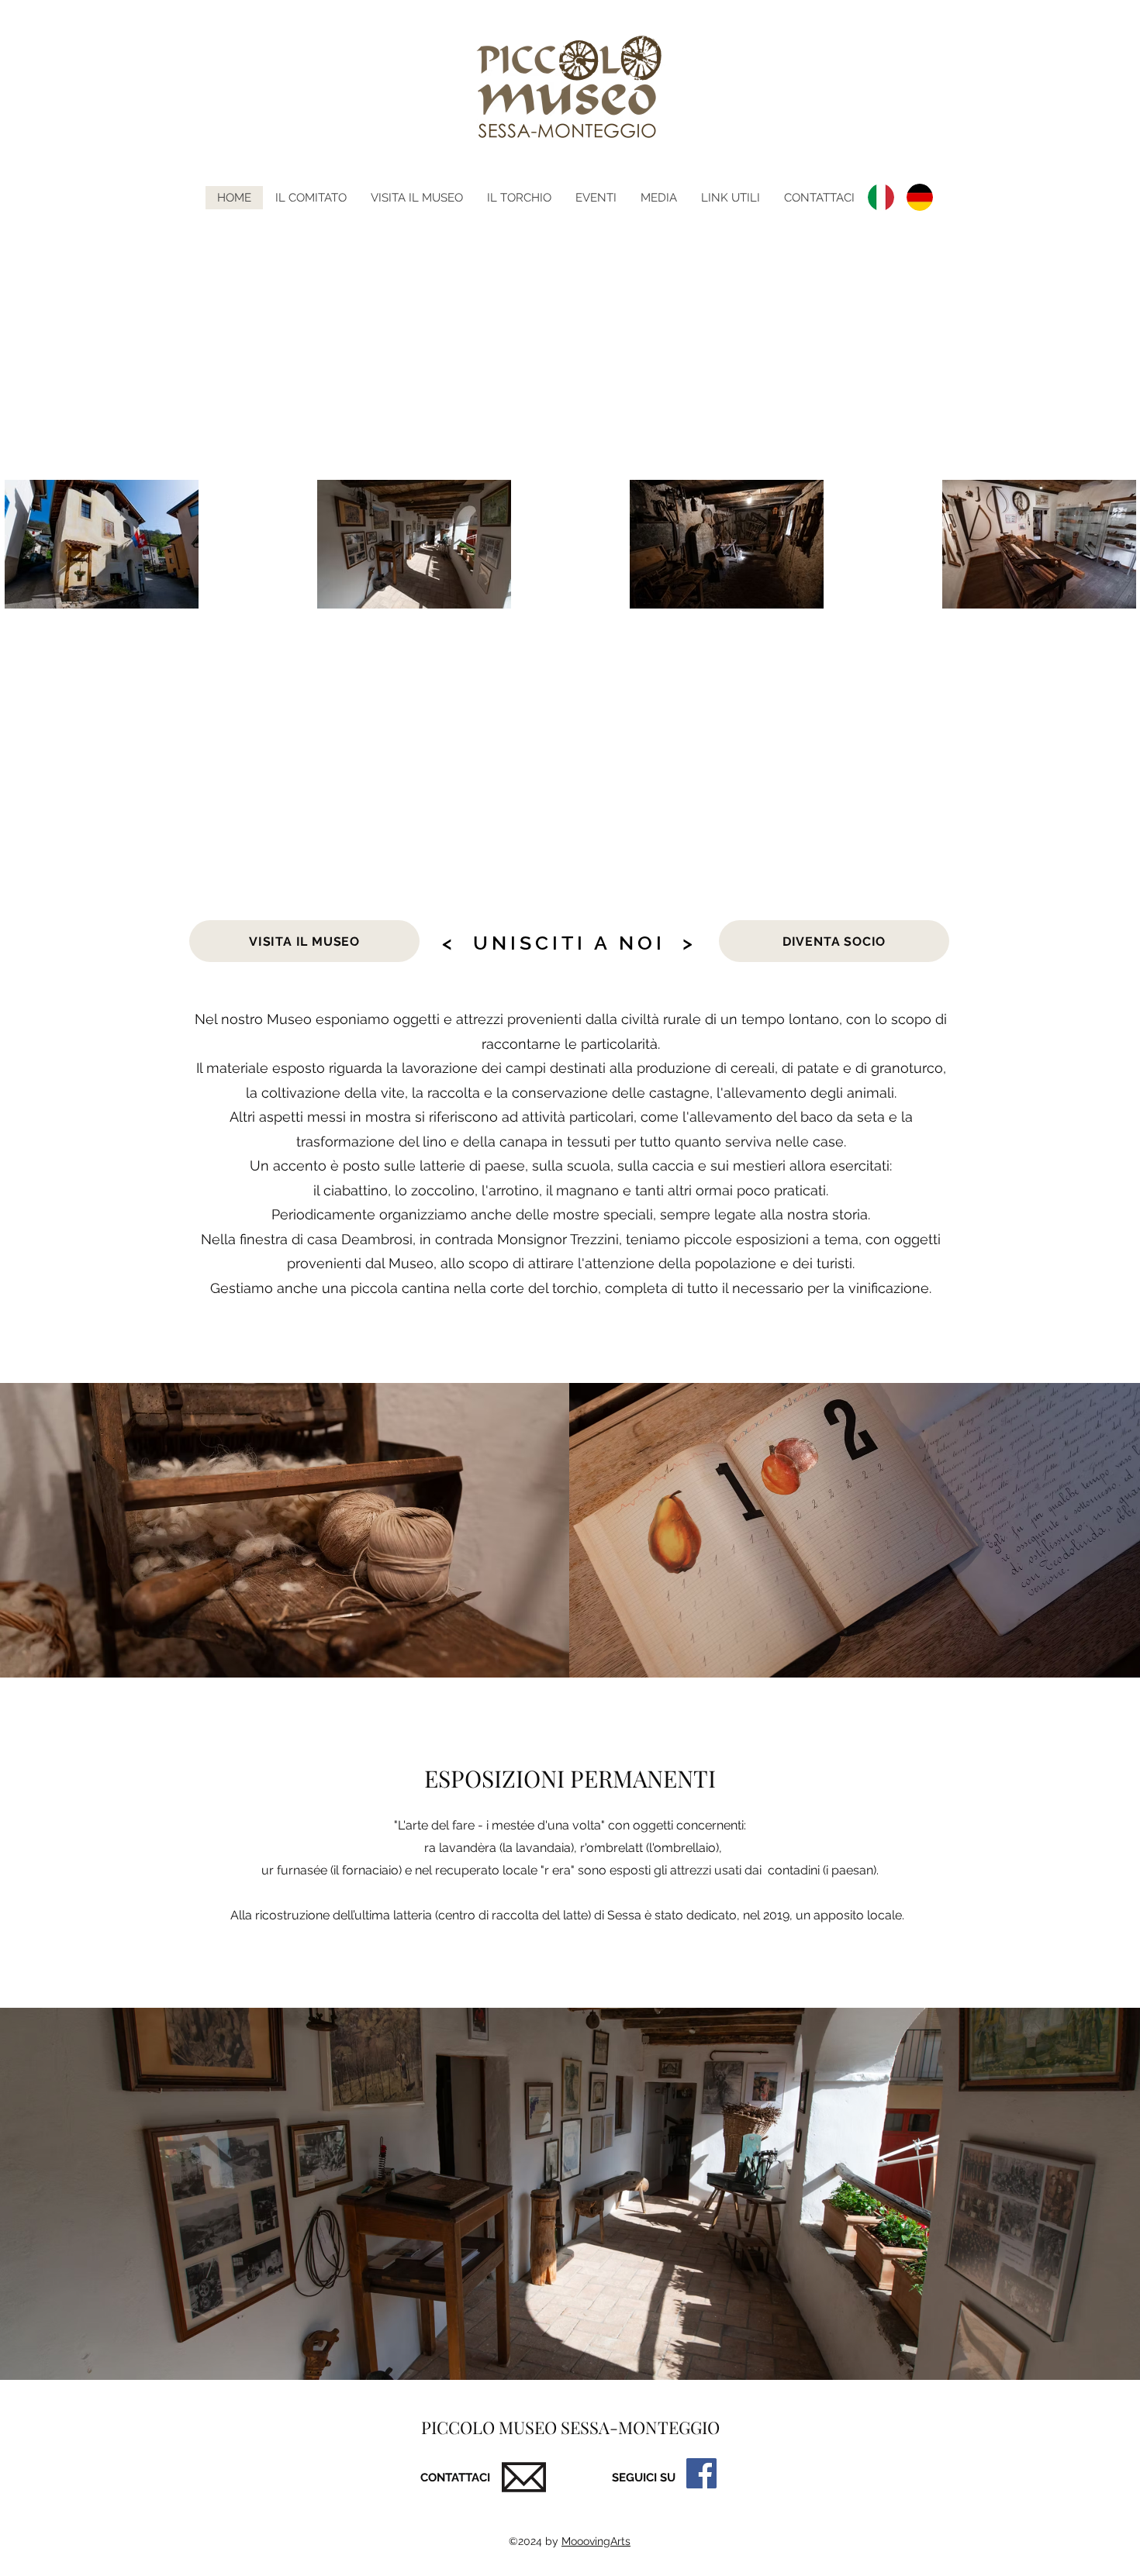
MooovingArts (596, 2541)
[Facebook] (701, 2473)
